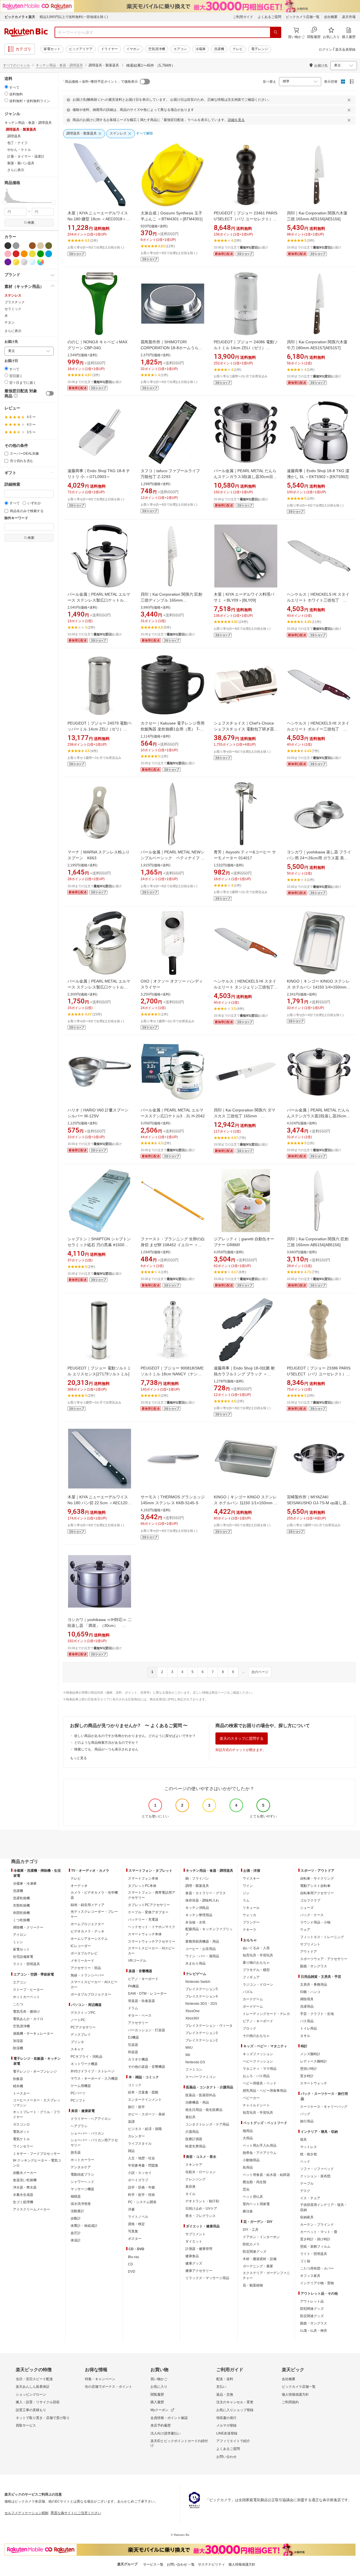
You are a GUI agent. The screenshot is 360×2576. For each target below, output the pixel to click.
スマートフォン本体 (143, 1878)
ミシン (18, 1942)
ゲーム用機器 (81, 2086)
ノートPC (78, 2020)
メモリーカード (82, 1961)
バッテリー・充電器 (143, 1920)
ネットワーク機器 (84, 2064)
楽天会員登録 (345, 50)
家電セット (52, 49)
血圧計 (76, 2233)
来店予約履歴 (161, 2425)
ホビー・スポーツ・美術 (147, 2114)
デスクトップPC (83, 2013)
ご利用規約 (290, 2402)
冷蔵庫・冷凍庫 (25, 1884)
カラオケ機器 (138, 2059)
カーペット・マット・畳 (319, 2232)
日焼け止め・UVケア (201, 2209)
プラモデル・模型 (256, 1970)
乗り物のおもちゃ (256, 1963)
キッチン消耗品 (197, 1908)
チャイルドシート (256, 2105)
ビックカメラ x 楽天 (20, 17)
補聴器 (76, 2196)
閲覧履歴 (157, 2395)
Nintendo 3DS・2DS (201, 2004)
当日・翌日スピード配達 (34, 2379)
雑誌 (131, 2151)
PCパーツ (78, 2093)
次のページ (260, 1672)
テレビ (238, 49)
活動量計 (77, 2211)
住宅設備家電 (23, 1957)
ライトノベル (138, 2217)
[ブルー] (49, 254)
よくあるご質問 (269, 17)
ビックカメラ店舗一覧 (303, 17)
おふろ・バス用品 (256, 2076)
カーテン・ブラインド (317, 2225)
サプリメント (195, 2234)
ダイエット (194, 2241)
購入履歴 (157, 2402)
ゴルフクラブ (310, 1900)
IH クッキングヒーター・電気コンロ (37, 2163)
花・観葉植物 (253, 2285)
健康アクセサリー (199, 2271)
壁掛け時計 (309, 2069)
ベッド (305, 2162)
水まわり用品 (195, 1963)
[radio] (6, 87)
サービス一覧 (153, 2564)
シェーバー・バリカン (87, 2133)
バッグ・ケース (312, 1915)
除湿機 (18, 2048)
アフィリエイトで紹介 (233, 2441)
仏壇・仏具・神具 (314, 2331)
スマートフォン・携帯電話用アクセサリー (152, 1895)
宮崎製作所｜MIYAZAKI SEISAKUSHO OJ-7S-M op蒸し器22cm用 (317, 1503)
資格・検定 (136, 2224)
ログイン (325, 50)
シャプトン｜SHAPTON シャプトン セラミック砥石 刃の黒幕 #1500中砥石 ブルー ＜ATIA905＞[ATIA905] (99, 1245)
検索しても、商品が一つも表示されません (106, 1749)
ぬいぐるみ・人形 (256, 1948)
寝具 (303, 2140)
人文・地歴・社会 (141, 2158)
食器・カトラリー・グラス (206, 1893)
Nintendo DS (195, 2062)
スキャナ (77, 2049)
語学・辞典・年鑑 (141, 2187)
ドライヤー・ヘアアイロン (91, 2119)
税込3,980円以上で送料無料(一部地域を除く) (74, 17)
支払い (221, 2387)
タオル (305, 2036)
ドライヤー (109, 49)
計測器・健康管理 (199, 2249)
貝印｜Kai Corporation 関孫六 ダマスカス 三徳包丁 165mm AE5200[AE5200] (245, 1116)
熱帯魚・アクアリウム (260, 2153)
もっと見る (78, 1758)
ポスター (135, 2239)
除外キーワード (16, 518)
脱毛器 (76, 2153)
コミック (135, 2085)
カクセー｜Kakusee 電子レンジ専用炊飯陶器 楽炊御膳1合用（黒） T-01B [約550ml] (173, 729)
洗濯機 (219, 49)
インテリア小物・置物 (317, 2283)
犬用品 (248, 2138)
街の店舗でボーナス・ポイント (109, 2387)
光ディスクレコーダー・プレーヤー (94, 1914)
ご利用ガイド (243, 17)
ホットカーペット (26, 1997)
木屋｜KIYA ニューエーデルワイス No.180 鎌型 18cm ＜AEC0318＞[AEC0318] (98, 219)
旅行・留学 (136, 2107)
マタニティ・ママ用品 (260, 2069)
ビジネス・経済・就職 (145, 2129)
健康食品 (192, 2256)
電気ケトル (21, 2139)
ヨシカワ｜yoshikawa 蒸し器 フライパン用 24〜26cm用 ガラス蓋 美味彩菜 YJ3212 (319, 858)
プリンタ (77, 2042)
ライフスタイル (140, 2144)
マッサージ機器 (82, 2189)
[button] (5, 195)
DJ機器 (133, 2037)
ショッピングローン (31, 2395)
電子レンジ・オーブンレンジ (35, 2071)
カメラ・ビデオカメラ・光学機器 (94, 1895)
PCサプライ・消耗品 (86, 2057)
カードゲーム (253, 1999)
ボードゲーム (253, 2006)
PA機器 (133, 1986)
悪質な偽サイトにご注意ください (76, 2513)
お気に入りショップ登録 (235, 2410)
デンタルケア (81, 2167)
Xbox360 (192, 2018)
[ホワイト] (24, 246)
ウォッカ (249, 1915)
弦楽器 (133, 2045)
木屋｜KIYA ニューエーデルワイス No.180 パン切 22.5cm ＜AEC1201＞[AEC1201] (99, 1503)
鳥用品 (248, 2167)
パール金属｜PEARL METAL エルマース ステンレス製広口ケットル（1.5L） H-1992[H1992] (99, 600)
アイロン (20, 1935)
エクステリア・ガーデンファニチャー (266, 2275)
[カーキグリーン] (49, 246)
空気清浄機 (157, 49)
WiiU (189, 2048)
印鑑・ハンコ (310, 1992)
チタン (10, 322)
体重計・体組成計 (84, 2226)
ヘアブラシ (79, 2126)
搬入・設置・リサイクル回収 (38, 2402)
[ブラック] (8, 246)
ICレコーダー (81, 1946)
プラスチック (15, 302)
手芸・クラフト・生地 (317, 2014)
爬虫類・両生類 (255, 2182)
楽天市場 (349, 17)
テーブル (307, 2183)
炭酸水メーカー (25, 2173)
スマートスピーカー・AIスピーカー (94, 1985)
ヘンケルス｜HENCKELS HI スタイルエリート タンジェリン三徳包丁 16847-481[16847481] (246, 987)
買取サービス (26, 2425)
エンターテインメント (145, 2100)
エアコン (180, 49)
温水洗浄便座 (81, 2204)
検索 (31, 223)
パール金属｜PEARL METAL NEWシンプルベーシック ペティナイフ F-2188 (173, 858)
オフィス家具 (310, 2276)
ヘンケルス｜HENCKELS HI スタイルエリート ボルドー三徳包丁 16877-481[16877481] (318, 729)
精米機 (18, 2086)
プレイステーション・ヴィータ (209, 2026)
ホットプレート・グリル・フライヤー (37, 2115)
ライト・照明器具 (26, 1964)
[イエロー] (32, 254)
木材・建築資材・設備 (260, 2259)
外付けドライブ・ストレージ (93, 2071)
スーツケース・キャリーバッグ (324, 2107)
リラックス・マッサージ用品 (207, 2278)
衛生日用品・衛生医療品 (204, 2110)
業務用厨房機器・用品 (202, 1941)
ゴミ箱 (305, 2261)
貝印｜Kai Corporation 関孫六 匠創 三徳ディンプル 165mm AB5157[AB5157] (171, 600)
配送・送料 (225, 2379)
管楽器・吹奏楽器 (141, 2001)
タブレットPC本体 (142, 1886)
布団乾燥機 (21, 1913)
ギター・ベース (140, 2015)
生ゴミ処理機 (23, 2202)
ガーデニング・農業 (258, 2266)
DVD (132, 2272)
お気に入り (159, 2387)
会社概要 (331, 17)
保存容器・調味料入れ (202, 1900)
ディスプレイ (81, 2035)
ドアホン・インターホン (261, 2237)
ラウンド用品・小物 (315, 1922)
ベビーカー (251, 2098)
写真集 (133, 2231)
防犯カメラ (251, 2244)
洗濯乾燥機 (21, 1898)
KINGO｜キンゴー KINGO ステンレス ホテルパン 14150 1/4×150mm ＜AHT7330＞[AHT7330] (318, 987)
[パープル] (8, 262)
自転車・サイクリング (317, 1878)
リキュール (251, 1908)
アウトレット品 (312, 2301)
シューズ (307, 1908)
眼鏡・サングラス (314, 1966)
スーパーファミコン (201, 2077)
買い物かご (159, 2379)
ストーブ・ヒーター (28, 1990)
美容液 (190, 2187)
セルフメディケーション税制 (26, 2513)
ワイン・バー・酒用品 (202, 1956)
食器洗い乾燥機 (25, 2180)
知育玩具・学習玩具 (258, 1955)
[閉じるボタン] (350, 100)
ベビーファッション (258, 2061)
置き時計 (307, 2076)
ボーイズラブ (138, 2180)
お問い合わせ (226, 2457)
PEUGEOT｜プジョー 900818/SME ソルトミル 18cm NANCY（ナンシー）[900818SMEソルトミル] (172, 1374)
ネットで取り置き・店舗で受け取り (43, 2418)
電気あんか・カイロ (28, 2019)
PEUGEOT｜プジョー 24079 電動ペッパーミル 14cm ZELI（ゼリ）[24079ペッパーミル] (100, 729)
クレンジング (195, 2179)
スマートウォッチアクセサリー (152, 1941)
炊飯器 (18, 2079)
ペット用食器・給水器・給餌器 (266, 2175)
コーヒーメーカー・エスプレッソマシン (37, 2103)
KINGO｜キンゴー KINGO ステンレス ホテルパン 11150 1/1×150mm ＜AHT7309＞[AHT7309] (246, 1503)
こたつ (18, 2004)
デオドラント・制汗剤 (202, 2201)
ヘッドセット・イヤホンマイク (152, 1927)
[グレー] (16, 246)
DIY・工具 (251, 2230)
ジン (246, 1893)
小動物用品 (251, 2160)
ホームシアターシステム (89, 1939)
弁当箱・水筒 (195, 1922)
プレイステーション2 (202, 2040)
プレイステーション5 (202, 1989)
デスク (305, 2191)
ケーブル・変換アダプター (148, 1912)
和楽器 (133, 2052)
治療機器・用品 (197, 2102)
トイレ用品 (309, 2028)
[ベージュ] (40, 246)
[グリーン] (40, 254)
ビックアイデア (81, 49)
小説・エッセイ (140, 2173)
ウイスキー (251, 1878)
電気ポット (21, 2132)
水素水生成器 (23, 2195)
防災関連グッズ (255, 2252)
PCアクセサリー (83, 2027)
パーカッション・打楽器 (147, 2030)
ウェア (305, 1930)
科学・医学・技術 (141, 2195)
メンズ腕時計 (310, 2054)
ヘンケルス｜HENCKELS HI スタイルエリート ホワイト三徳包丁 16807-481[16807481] (318, 600)
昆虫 (246, 2189)
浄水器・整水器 (25, 2187)
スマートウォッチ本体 (145, 1934)
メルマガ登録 (226, 2425)
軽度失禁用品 (195, 2146)
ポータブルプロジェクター (91, 1994)
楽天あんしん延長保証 (33, 2387)
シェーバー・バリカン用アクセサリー (94, 2143)
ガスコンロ (21, 2124)
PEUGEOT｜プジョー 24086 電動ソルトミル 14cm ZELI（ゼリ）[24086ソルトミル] (246, 348)
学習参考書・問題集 (143, 2165)
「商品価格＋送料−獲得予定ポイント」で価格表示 (100, 82)
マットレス (309, 2147)
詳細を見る (236, 120)
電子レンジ (260, 49)
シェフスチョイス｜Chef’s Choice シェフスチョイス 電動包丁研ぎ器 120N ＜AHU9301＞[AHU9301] (244, 729)
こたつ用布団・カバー (317, 2268)
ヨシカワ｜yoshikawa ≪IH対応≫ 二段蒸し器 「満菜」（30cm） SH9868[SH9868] (100, 1626)
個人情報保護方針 (295, 2395)
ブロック (249, 2028)
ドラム (133, 2008)
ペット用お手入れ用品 (260, 2145)
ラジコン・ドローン (258, 1985)
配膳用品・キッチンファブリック (209, 1932)
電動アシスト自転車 (315, 1886)
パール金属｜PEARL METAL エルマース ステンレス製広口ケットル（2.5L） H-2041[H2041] (99, 987)
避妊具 (190, 2117)
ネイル (190, 2194)
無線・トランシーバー (87, 1975)
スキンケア (194, 2165)
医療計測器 (194, 2139)
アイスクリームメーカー (31, 2209)
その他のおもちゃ (256, 2036)
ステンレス (13, 295)
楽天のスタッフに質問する (242, 1738)
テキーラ (249, 1930)
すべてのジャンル (17, 65)
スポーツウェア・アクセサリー (324, 1959)
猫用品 (248, 2131)
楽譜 (131, 2122)
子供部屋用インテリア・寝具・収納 (324, 2207)
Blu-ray (133, 2257)
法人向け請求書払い (166, 2433)
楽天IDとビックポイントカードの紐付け (179, 2443)
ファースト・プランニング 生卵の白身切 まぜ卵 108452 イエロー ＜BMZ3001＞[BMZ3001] (173, 1245)
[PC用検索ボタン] (276, 32)
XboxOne (193, 2011)
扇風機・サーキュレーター (33, 2034)
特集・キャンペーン (100, 2379)
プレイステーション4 (202, 1996)
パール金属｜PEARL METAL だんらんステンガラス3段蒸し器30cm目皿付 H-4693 (245, 477)
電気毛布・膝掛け (26, 2012)
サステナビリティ (211, 2564)
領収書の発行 (226, 2418)
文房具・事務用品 (314, 1985)
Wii (188, 2055)
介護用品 (192, 2132)
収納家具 (307, 2217)
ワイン (248, 1886)
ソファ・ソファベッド (317, 2169)
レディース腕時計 (314, 2061)
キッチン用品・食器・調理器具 (59, 65)
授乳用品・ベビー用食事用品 (265, 2091)
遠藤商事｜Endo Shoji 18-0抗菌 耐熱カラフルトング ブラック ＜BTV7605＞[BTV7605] (244, 1374)
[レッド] (16, 254)
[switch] (50, 393)
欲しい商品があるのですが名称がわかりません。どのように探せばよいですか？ (135, 1736)
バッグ (305, 2114)
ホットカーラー (82, 2160)
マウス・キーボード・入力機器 (94, 2079)
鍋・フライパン (197, 1878)
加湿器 (18, 2041)
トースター (21, 2093)
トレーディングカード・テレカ (266, 2014)
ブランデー (251, 1922)
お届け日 (11, 361)
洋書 (131, 2209)
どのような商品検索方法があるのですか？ (106, 1743)
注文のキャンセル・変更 (235, 2402)
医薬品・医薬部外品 (201, 2095)
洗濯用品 (307, 2006)
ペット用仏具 (253, 2197)
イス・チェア (310, 2198)
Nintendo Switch (198, 1982)
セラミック (13, 309)
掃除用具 (307, 1999)
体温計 (76, 2240)
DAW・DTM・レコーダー (147, 1994)
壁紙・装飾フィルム (315, 2247)
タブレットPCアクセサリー (149, 1905)
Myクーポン (159, 2410)
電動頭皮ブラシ (82, 2174)
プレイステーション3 (202, 2033)
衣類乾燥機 (21, 1905)
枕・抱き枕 (309, 2154)
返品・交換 (225, 2395)
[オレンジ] (24, 254)
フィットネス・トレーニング (322, 1937)
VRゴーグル (137, 1961)
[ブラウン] (32, 246)
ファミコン (194, 2070)
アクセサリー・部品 (86, 1968)
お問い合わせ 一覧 (181, 2564)
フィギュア (251, 1977)
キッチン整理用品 (199, 1915)
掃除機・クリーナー (28, 1927)
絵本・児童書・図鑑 (143, 2092)
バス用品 (307, 2021)
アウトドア (309, 1952)
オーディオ (79, 1886)
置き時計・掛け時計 (315, 2239)
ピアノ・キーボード (143, 1979)
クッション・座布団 (315, 2176)
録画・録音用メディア (87, 1905)
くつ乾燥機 (21, 1920)
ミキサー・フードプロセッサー (37, 2154)
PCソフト (78, 2100)
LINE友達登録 (227, 2433)
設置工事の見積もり (31, 2410)
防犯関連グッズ (312, 2309)
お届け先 (11, 342)
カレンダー (136, 2136)
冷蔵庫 (201, 49)
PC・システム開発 (142, 2202)
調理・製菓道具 (197, 1886)
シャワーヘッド (82, 2182)
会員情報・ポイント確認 (169, 2418)
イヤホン (133, 49)
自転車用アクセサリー (317, 1893)
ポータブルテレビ (84, 1953)
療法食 (248, 2211)
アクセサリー (138, 2023)
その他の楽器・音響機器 (147, 2067)
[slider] (5, 202)
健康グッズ (194, 2263)
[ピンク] (8, 254)
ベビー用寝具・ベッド (260, 2083)
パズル (248, 1992)
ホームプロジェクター (87, 1924)
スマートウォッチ (314, 2083)
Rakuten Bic (26, 32)
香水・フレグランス (201, 2216)
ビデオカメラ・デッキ (87, 1931)
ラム (246, 1900)
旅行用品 (307, 2121)
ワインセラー (23, 2146)
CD (130, 2264)
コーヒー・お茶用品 (201, 1949)
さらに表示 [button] (16, 170)
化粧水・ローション (201, 2172)
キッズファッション (258, 2054)
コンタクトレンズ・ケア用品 (207, 2124)
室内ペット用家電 (256, 2204)
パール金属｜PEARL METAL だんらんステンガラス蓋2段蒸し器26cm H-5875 (318, 1116)
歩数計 (76, 2218)
